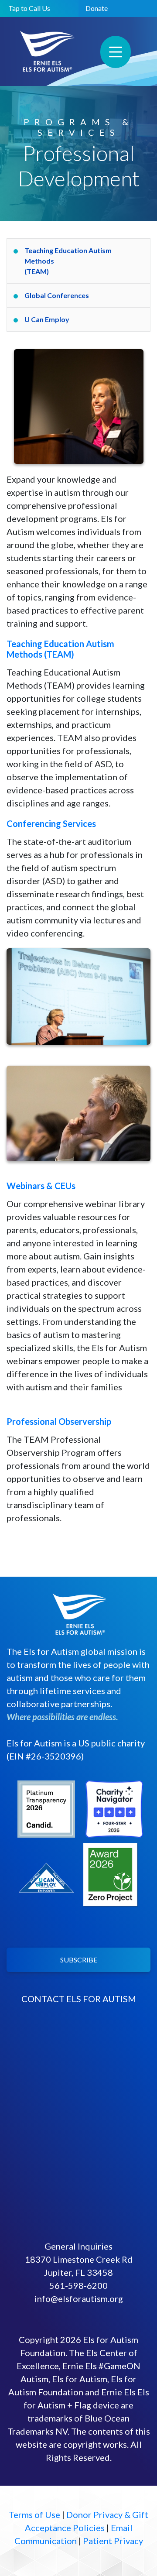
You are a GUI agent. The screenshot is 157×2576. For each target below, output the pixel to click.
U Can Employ (47, 319)
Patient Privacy (113, 2541)
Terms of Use (34, 2514)
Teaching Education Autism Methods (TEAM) (68, 261)
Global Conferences (57, 295)
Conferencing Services (51, 823)
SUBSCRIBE (79, 1960)
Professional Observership (59, 1421)
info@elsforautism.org (79, 2298)
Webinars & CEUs (41, 1186)
